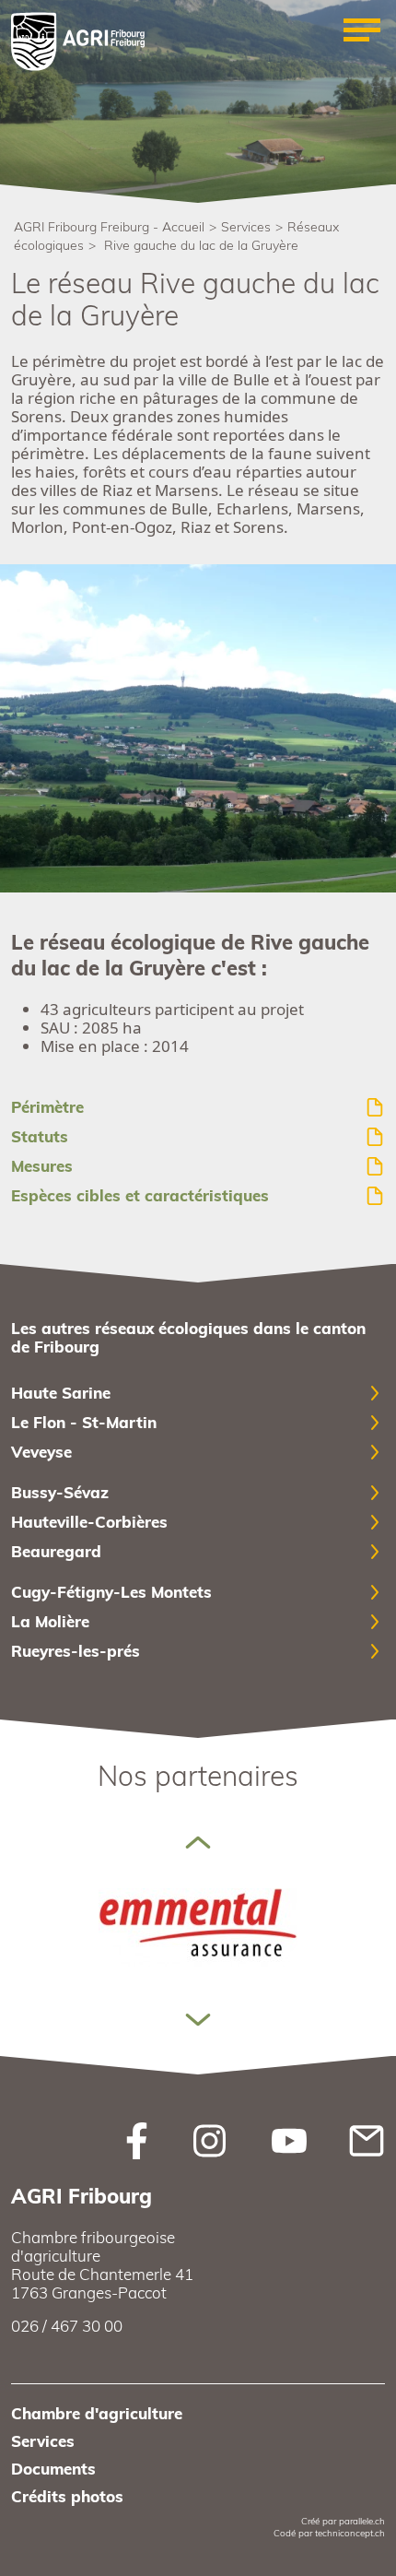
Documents (53, 2469)
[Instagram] (210, 2139)
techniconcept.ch (350, 2533)
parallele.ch (362, 2521)
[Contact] (367, 2139)
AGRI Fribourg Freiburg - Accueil (109, 227)
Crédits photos (67, 2496)
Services (246, 227)
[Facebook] (137, 2139)
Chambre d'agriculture (97, 2413)
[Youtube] (289, 2139)
